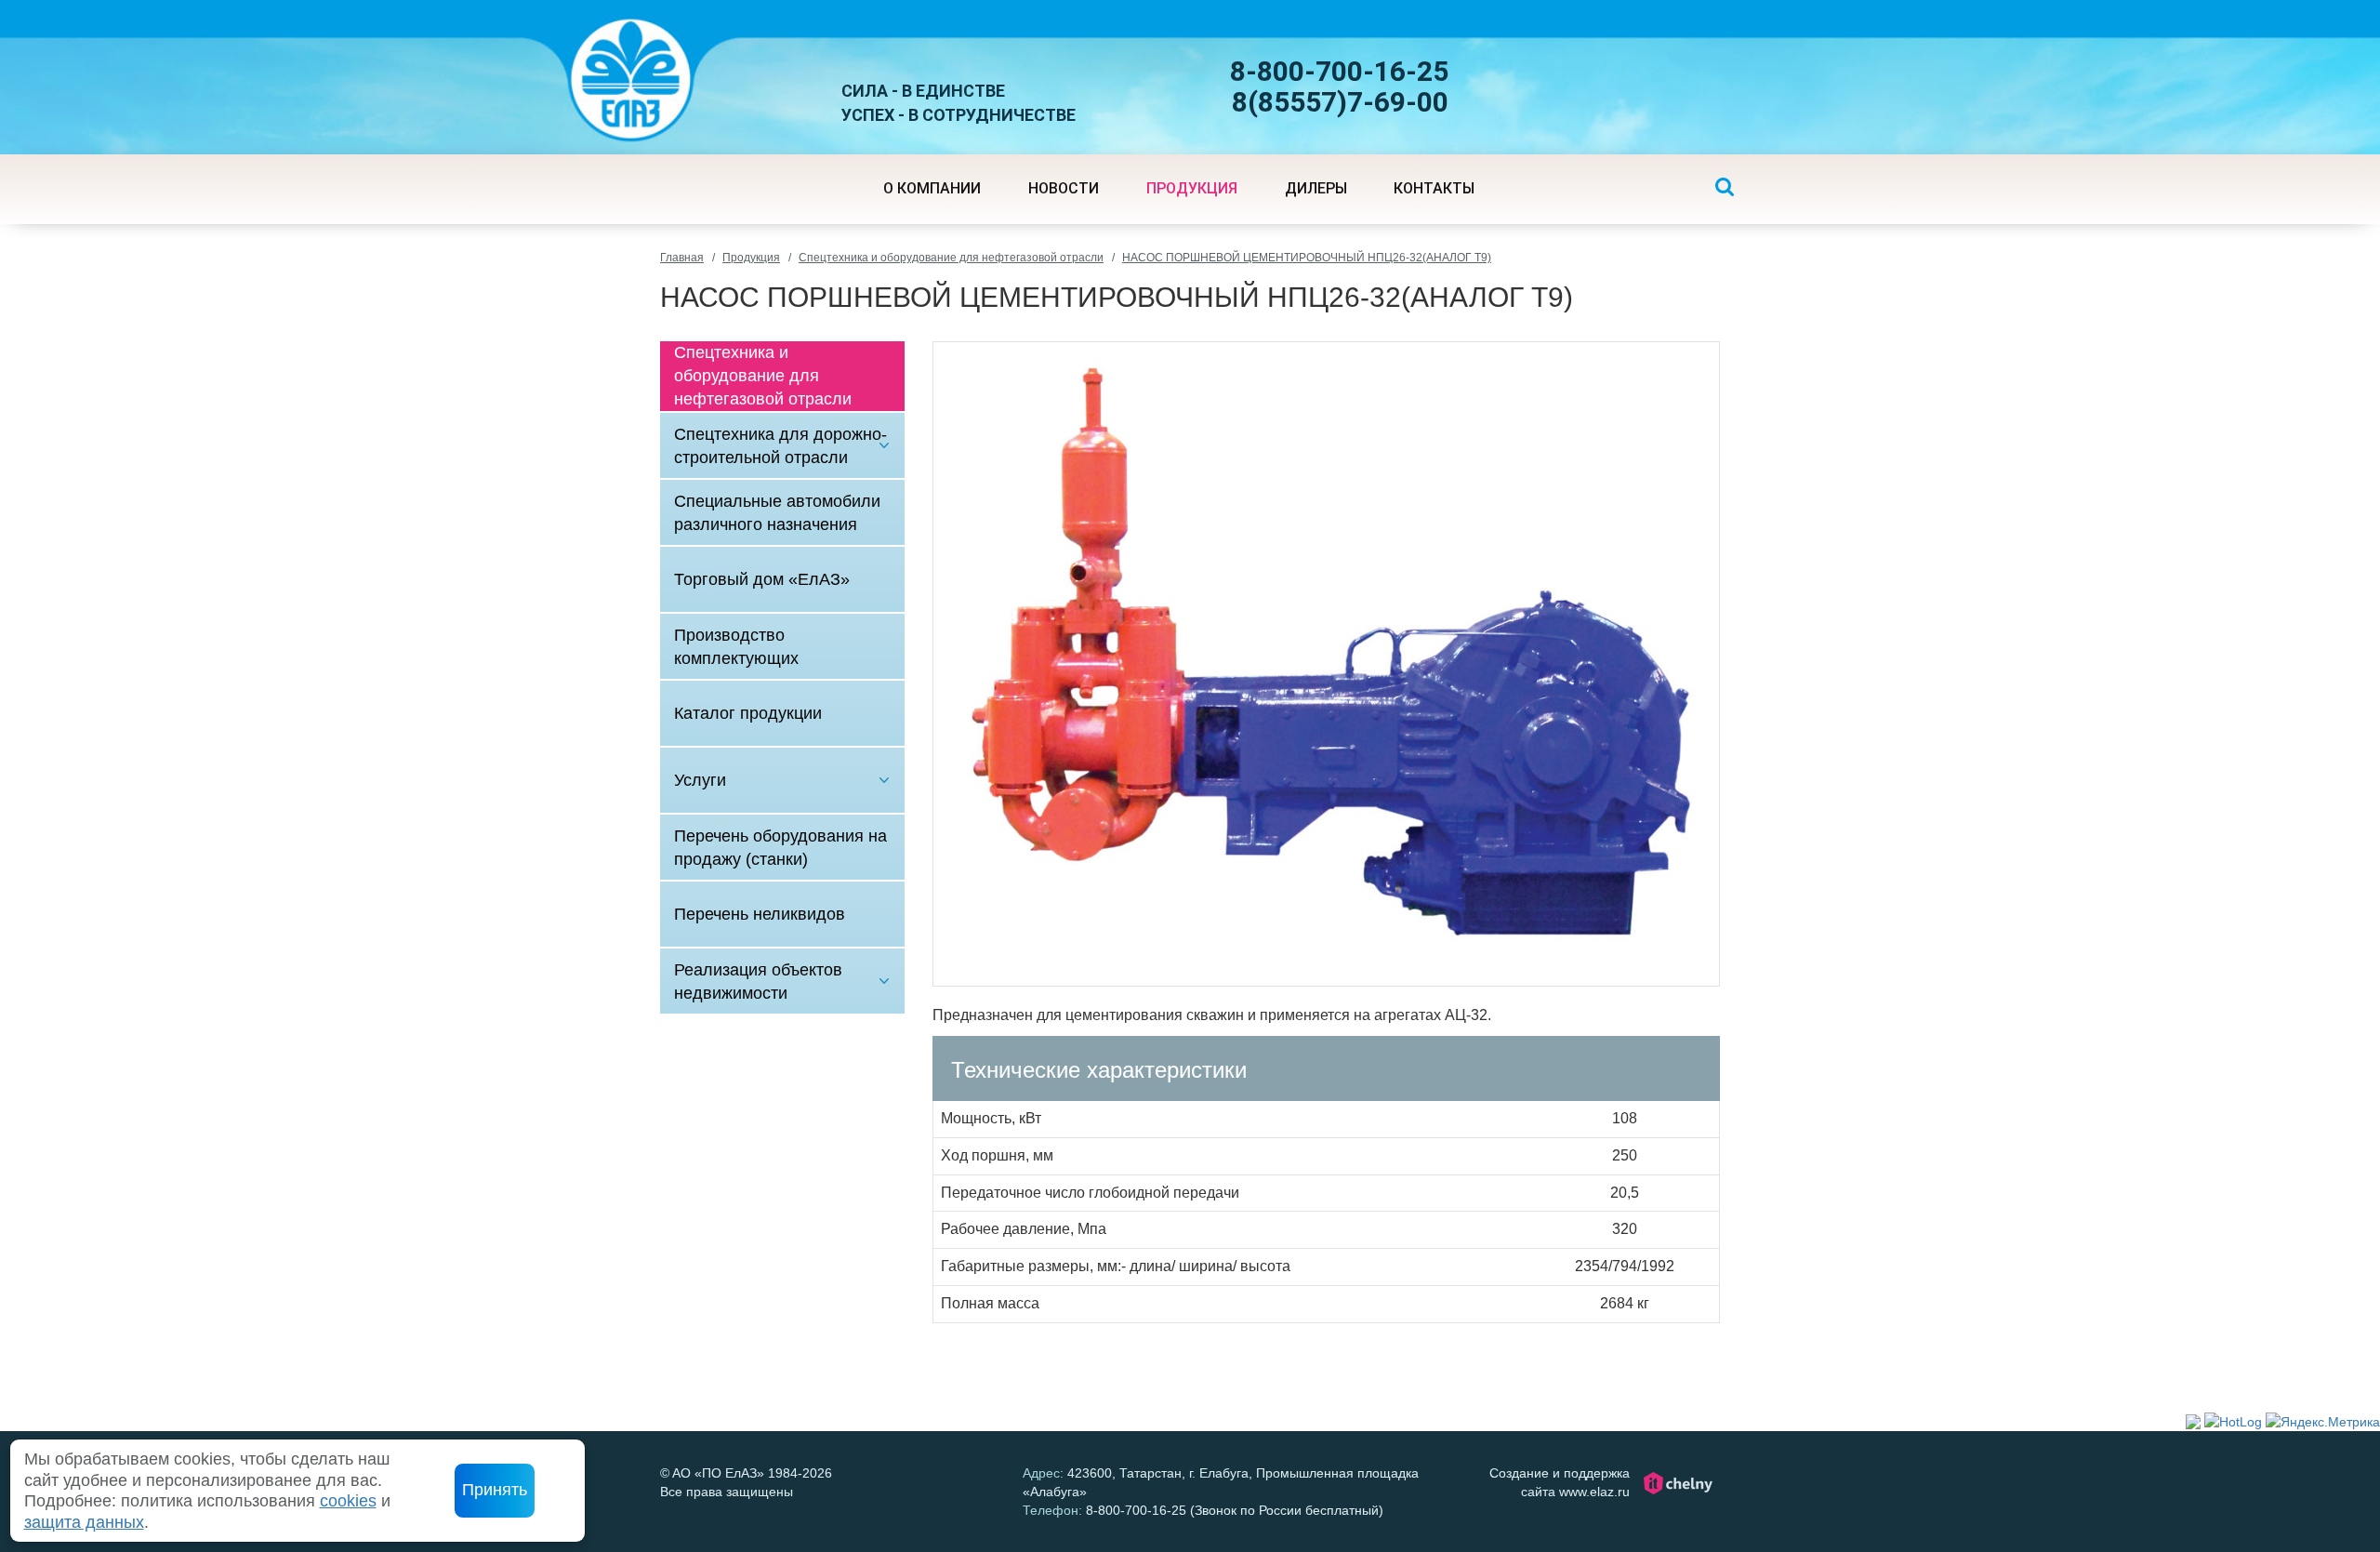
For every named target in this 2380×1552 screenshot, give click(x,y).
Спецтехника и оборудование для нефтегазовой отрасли (951, 258)
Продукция (751, 258)
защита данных (84, 1522)
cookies (348, 1501)
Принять (495, 1490)
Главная (682, 258)
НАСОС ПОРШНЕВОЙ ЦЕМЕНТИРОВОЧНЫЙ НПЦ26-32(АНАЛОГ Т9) (1307, 258)
